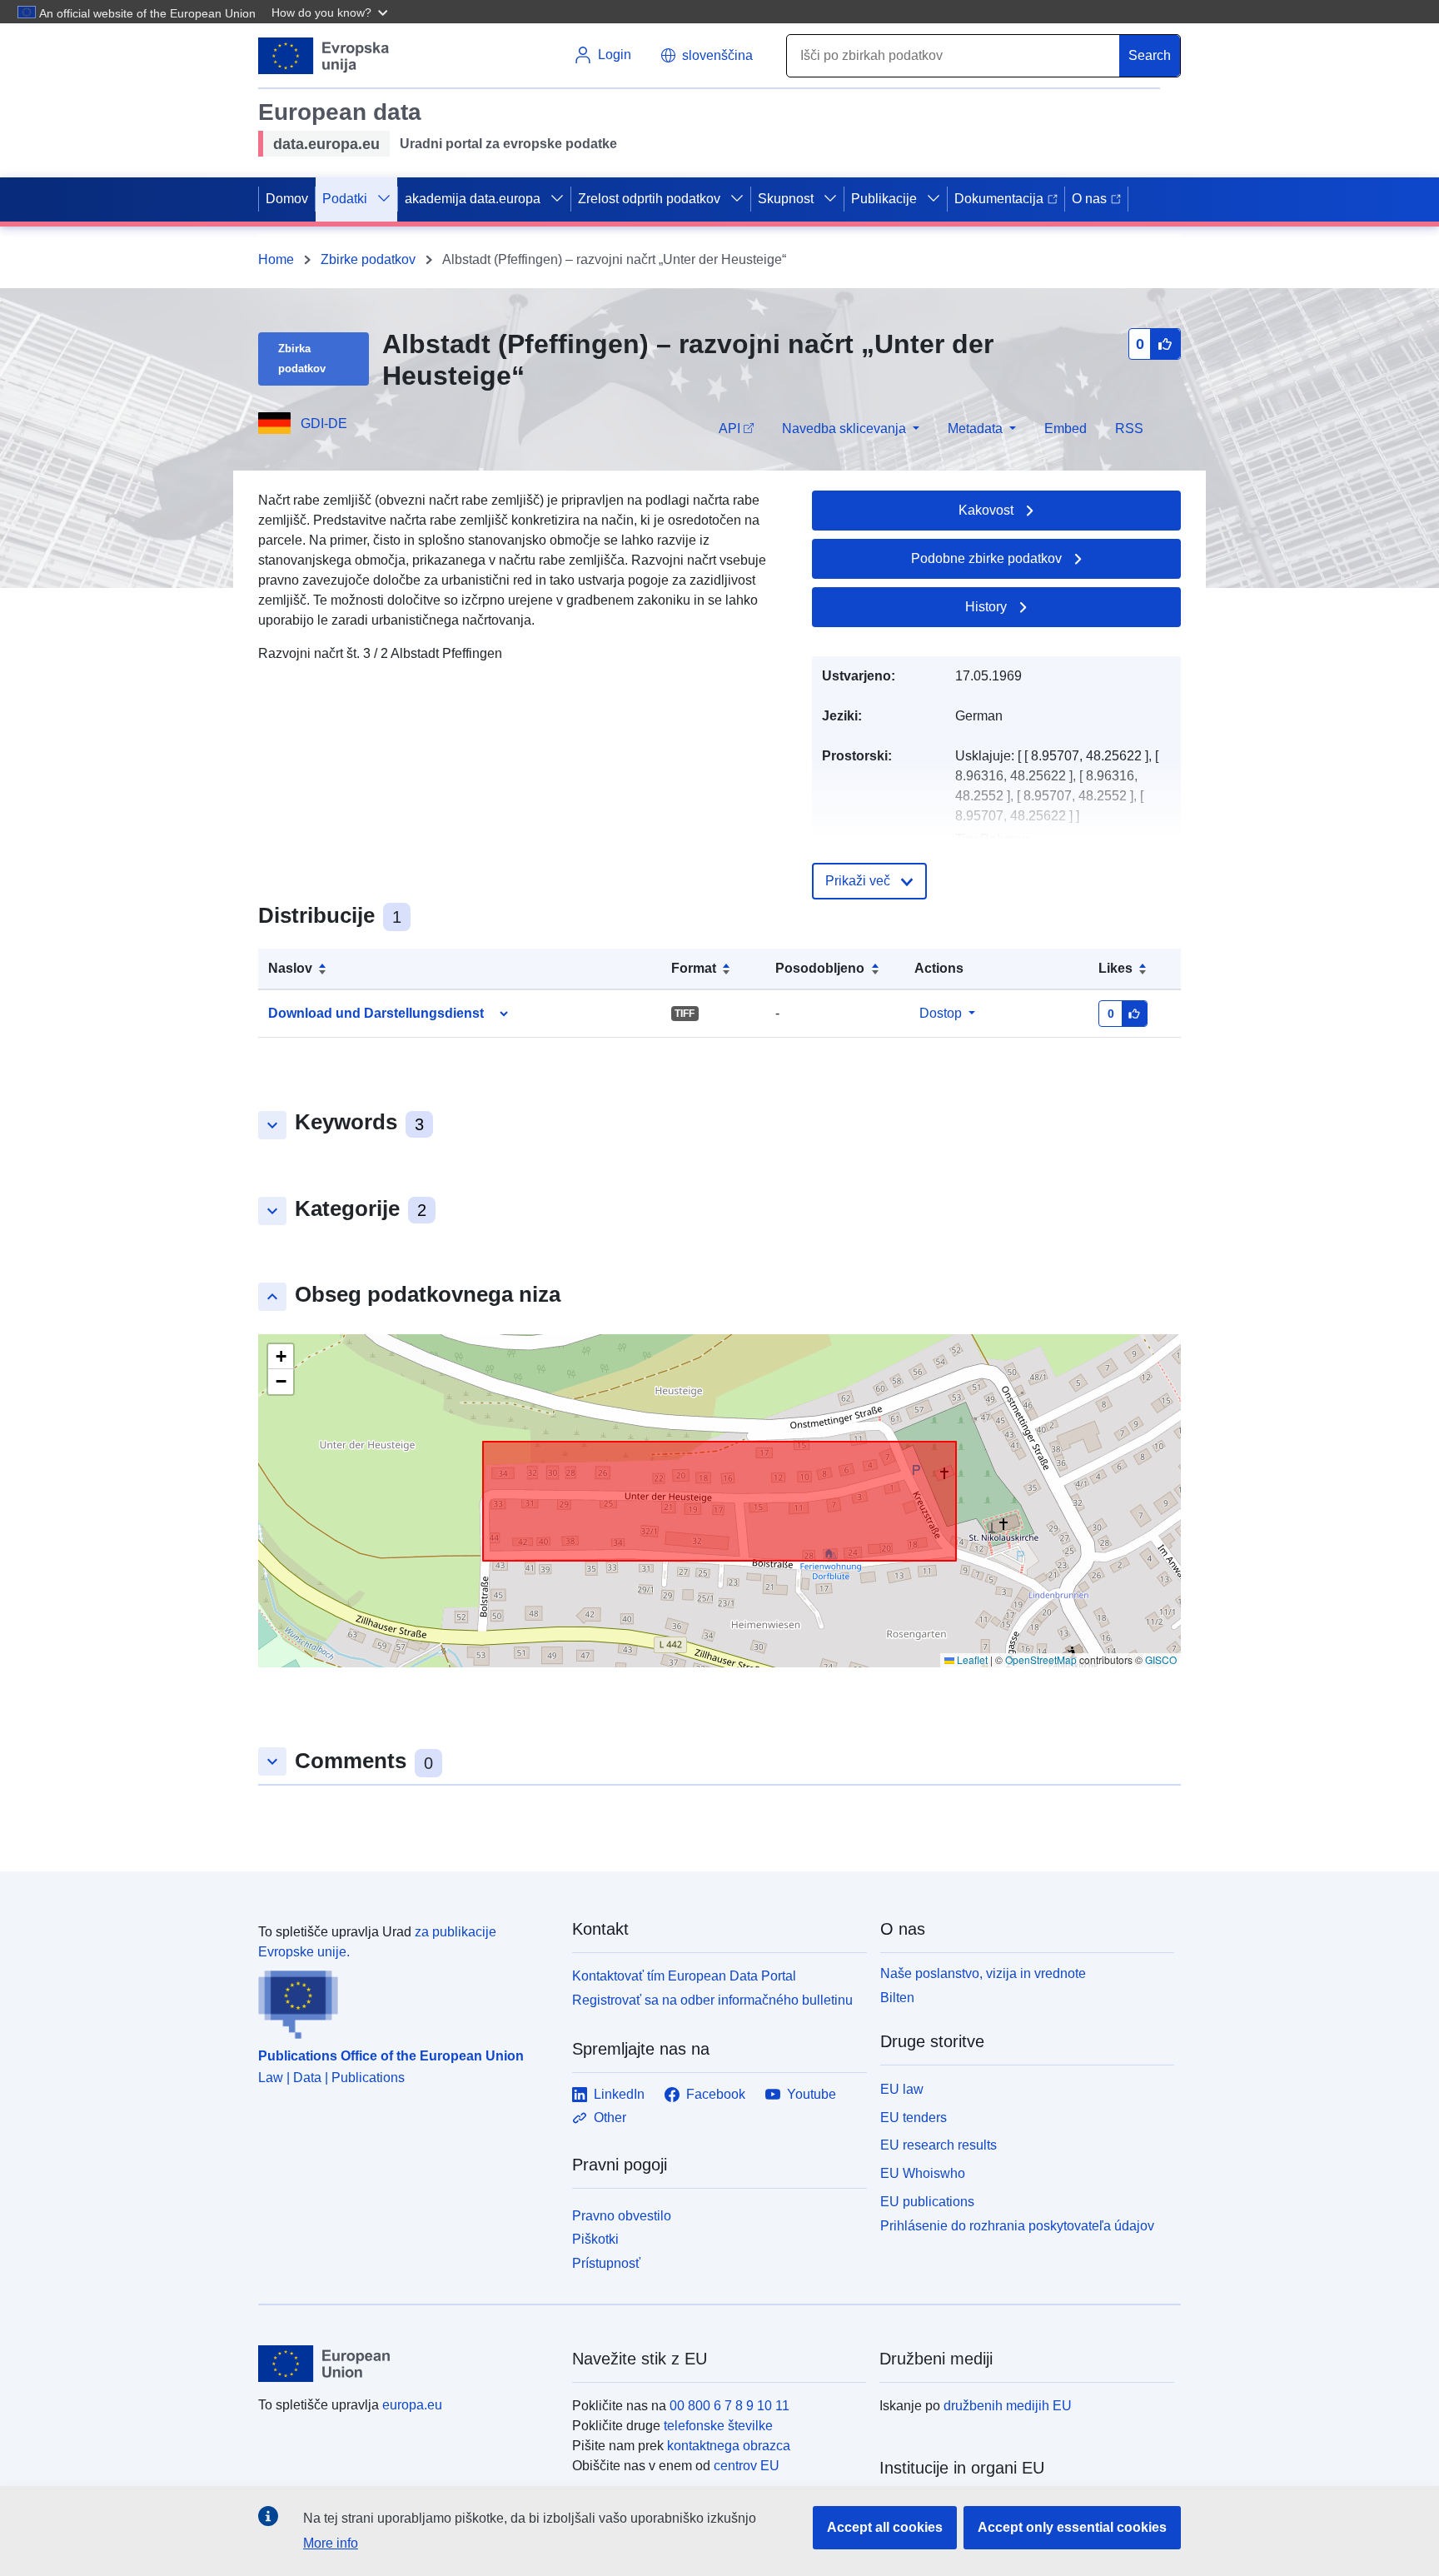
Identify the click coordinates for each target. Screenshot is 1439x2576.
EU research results (939, 2145)
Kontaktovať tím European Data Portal (684, 1976)
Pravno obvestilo (622, 2216)
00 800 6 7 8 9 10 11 (729, 2406)
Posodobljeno (820, 968)
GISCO (1161, 1659)
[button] (331, 12)
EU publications (927, 2202)
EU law (902, 2089)
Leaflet (971, 1659)
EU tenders (914, 2118)
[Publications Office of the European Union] (405, 2001)
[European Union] (406, 2364)
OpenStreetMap (1041, 1659)
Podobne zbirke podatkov (986, 558)
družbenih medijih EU (1008, 2406)
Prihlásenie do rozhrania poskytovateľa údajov (1017, 2225)
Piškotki (595, 2239)
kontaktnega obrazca (729, 2446)
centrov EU (747, 2466)
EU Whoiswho (923, 2173)
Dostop (941, 1013)
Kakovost (986, 510)
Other (610, 2118)
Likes (1115, 968)
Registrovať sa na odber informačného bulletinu (712, 2000)
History (986, 607)
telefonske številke (718, 2426)
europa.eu (412, 2405)
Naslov (290, 968)
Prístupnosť (606, 2263)
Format (694, 968)
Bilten (897, 1998)
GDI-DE (324, 424)
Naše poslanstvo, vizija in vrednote (983, 1973)
